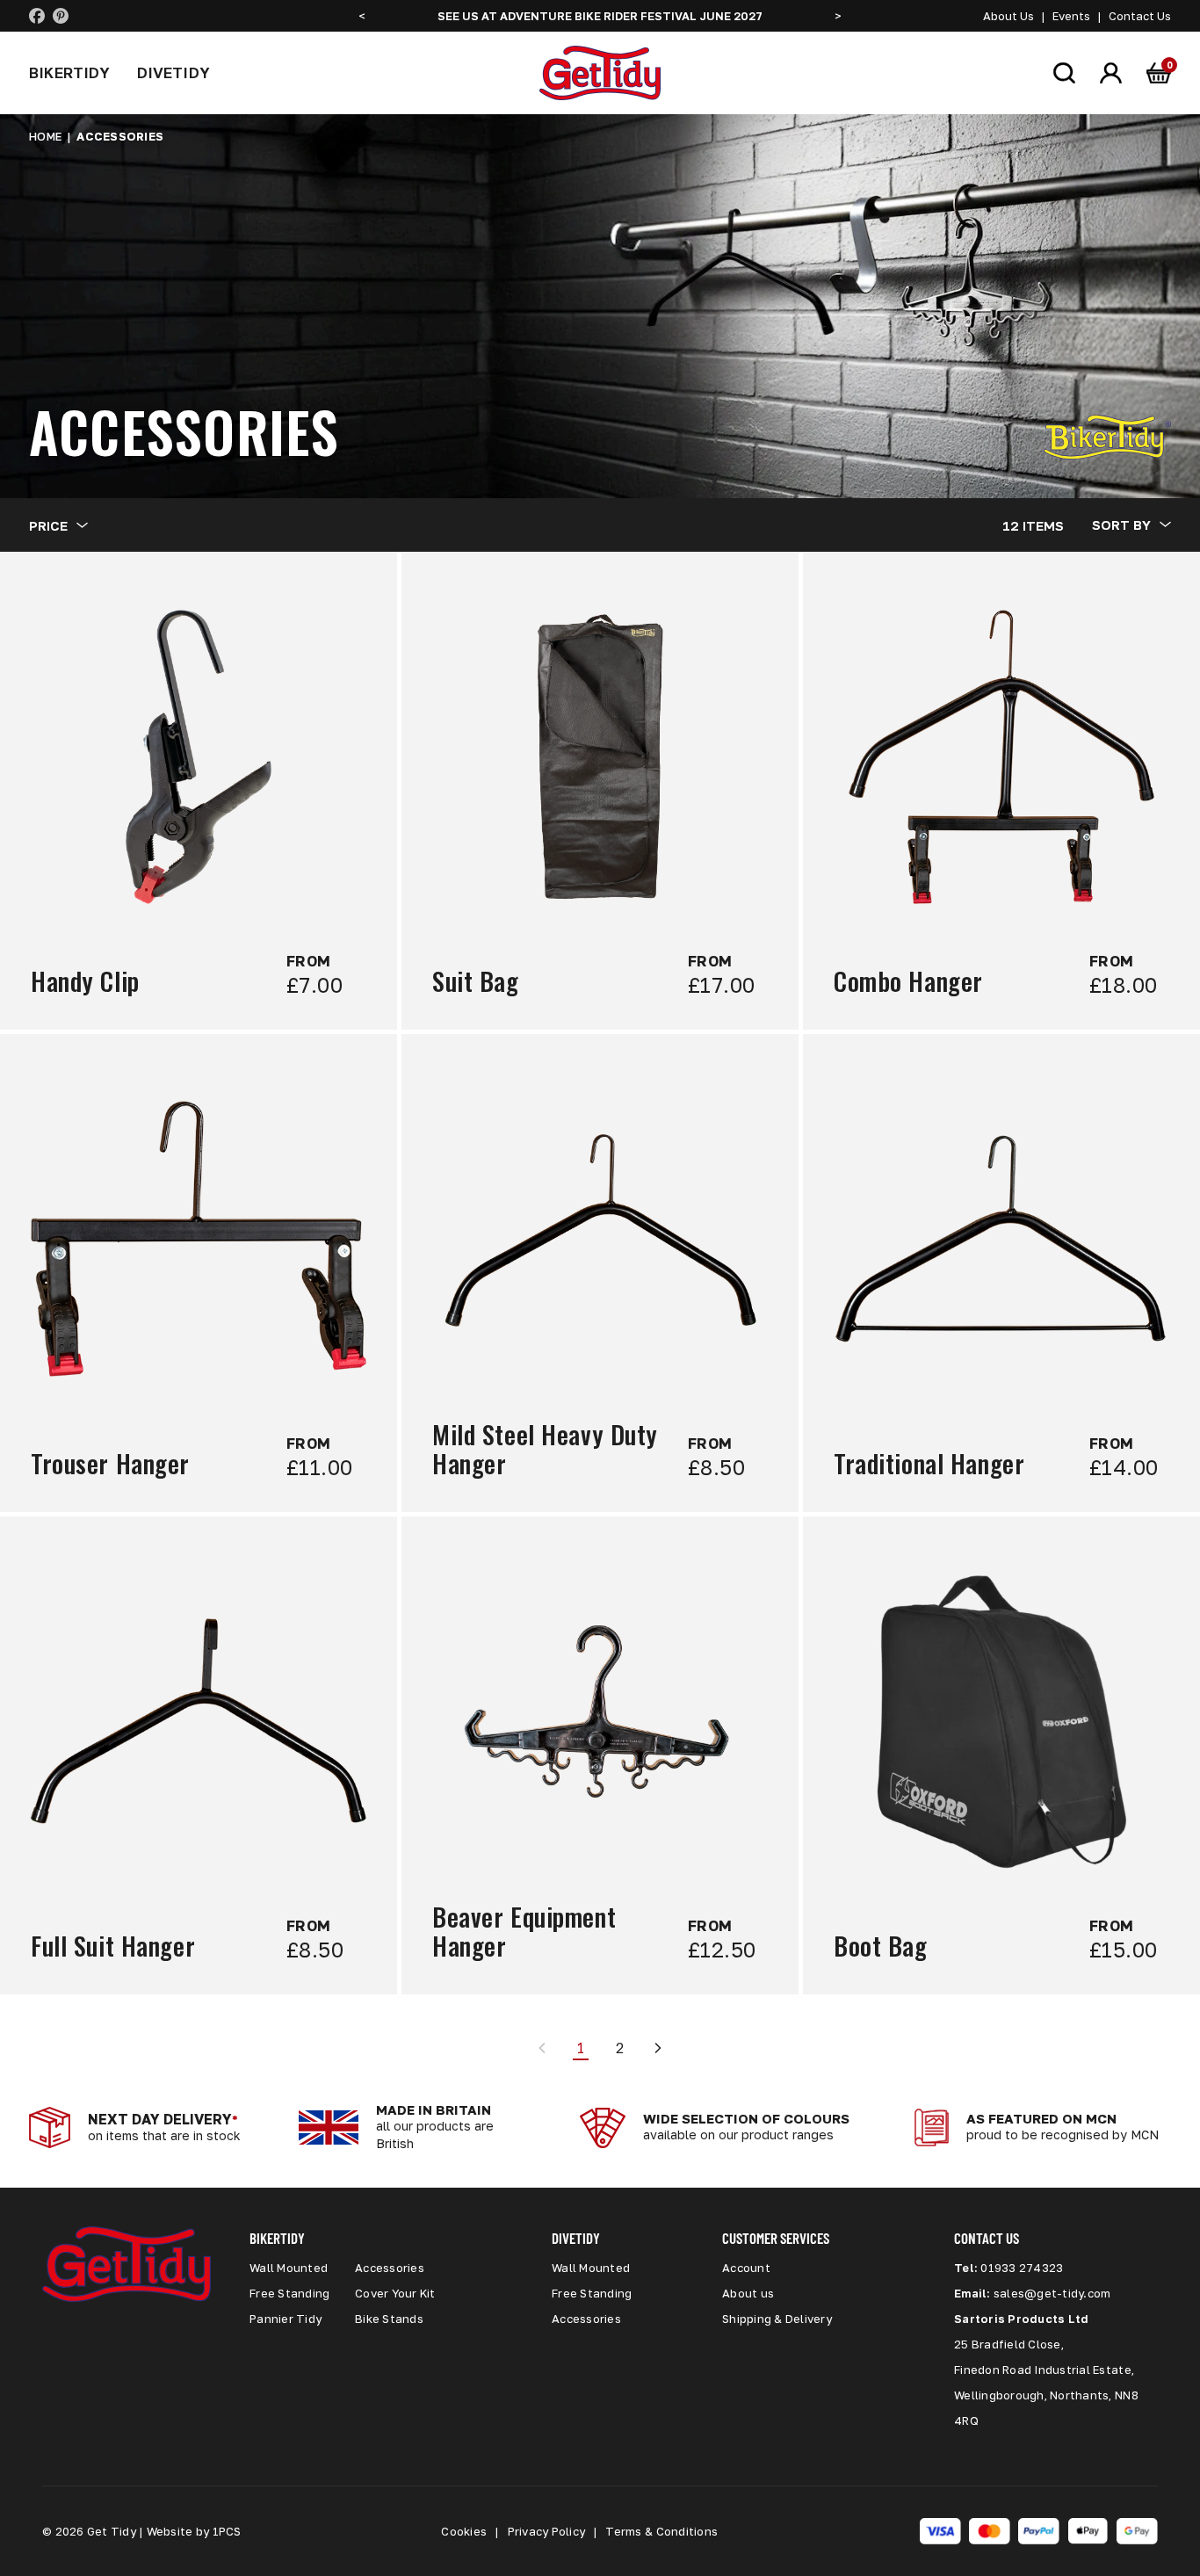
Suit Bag (476, 982)
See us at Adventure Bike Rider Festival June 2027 (600, 16)
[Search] (1064, 72)
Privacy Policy (547, 2531)
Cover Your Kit (395, 2293)
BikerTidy (70, 72)
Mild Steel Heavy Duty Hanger (545, 1450)
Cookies (464, 2531)
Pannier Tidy (286, 2319)
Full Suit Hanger (113, 1946)
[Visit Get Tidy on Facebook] (37, 16)
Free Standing (289, 2293)
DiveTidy (173, 72)
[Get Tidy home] (600, 73)
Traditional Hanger (929, 1464)
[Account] (1111, 72)
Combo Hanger (908, 982)
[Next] (658, 2048)
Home (45, 136)
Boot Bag (881, 1946)
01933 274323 (1022, 2268)
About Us (1008, 16)
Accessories (390, 2268)
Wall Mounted (289, 2268)
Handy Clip (85, 982)
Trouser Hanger (110, 1464)
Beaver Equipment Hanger (524, 1932)
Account (746, 2268)
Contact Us (1140, 16)
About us (748, 2293)
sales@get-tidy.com (1052, 2293)
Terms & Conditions (661, 2531)
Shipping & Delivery (777, 2319)
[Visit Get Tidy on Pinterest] (61, 16)
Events (1071, 16)
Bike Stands (389, 2319)
